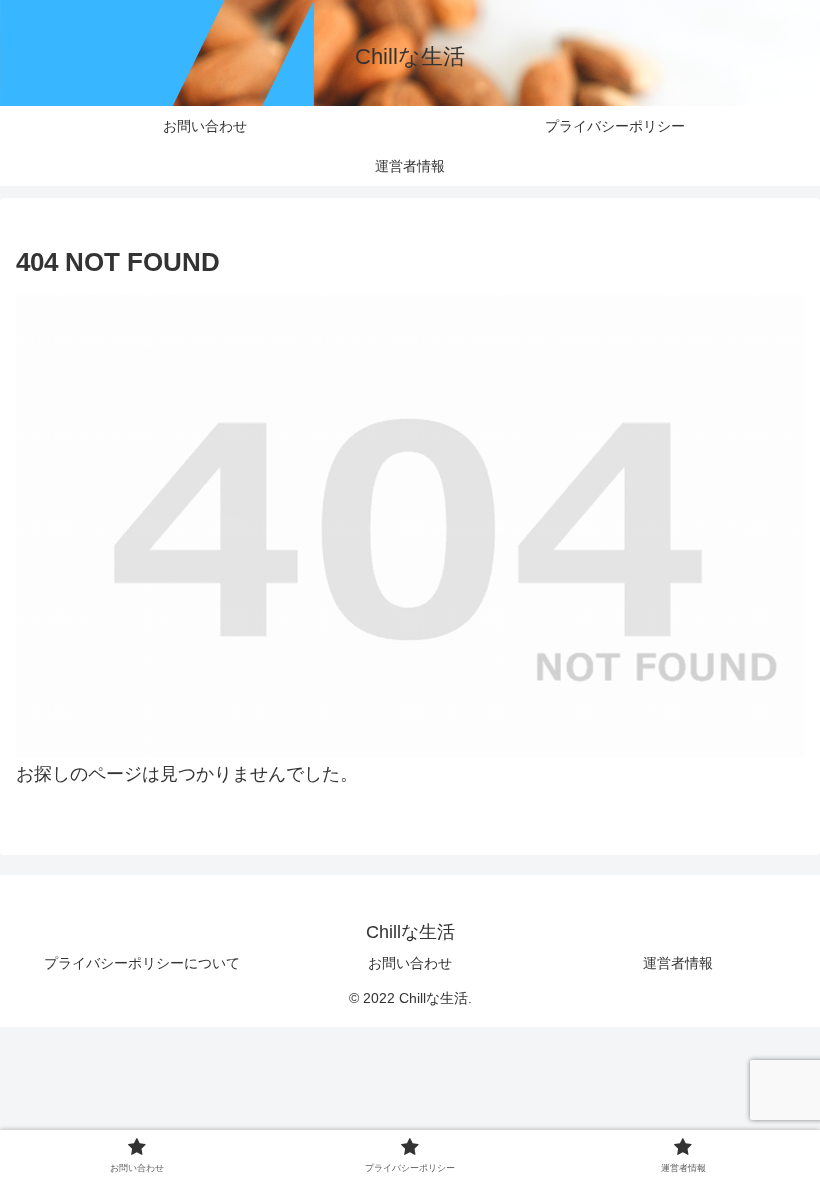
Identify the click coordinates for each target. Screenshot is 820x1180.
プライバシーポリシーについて (142, 963)
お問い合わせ (410, 963)
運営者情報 (678, 963)
